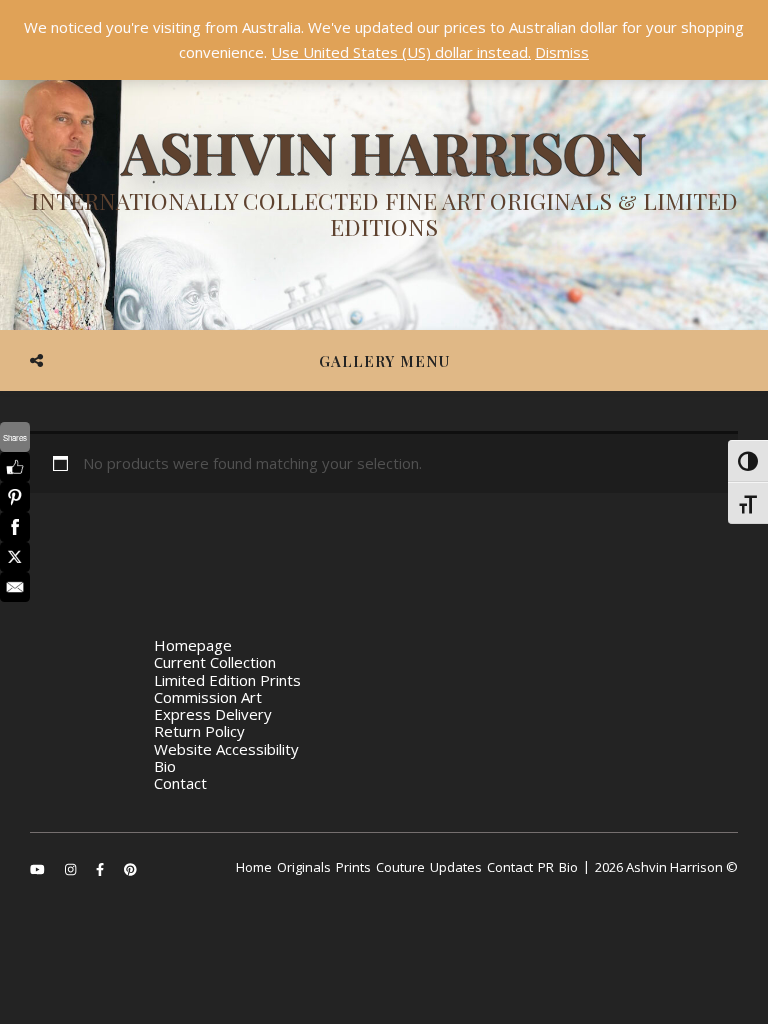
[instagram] (72, 869)
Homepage (193, 645)
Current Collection (215, 662)
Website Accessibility (226, 749)
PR (546, 867)
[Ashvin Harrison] (384, 185)
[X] (15, 557)
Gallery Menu (384, 361)
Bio (165, 766)
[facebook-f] (101, 869)
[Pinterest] (15, 497)
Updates (456, 867)
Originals (304, 867)
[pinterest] (130, 869)
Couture (400, 867)
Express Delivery (213, 714)
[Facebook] (15, 527)
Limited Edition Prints (227, 680)
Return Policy (199, 731)
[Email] (15, 587)
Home (254, 867)
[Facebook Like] (15, 467)
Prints (353, 867)
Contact (180, 783)
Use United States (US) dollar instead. (401, 52)
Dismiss (562, 52)
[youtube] (39, 869)
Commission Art (208, 697)
